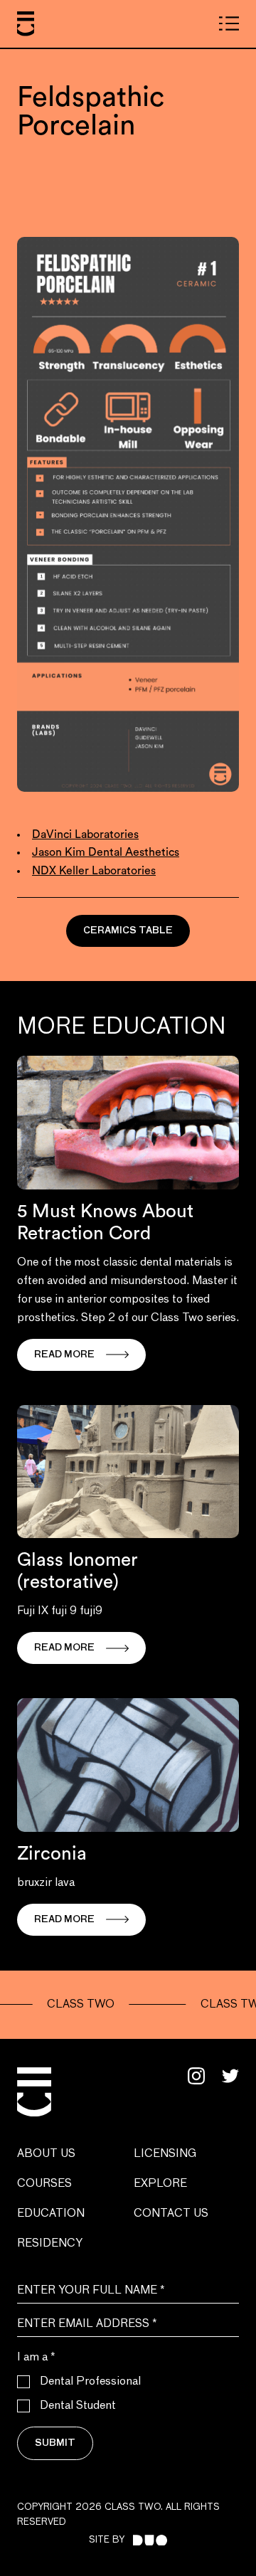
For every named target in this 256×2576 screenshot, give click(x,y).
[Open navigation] (229, 23)
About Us (46, 2154)
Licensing (165, 2154)
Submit (55, 2443)
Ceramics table (128, 931)
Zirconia (52, 1854)
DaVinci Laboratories (85, 834)
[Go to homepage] (26, 24)
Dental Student (78, 2406)
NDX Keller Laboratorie (91, 871)
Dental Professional (90, 2382)
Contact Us (171, 2214)
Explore (160, 2184)
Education (51, 2214)
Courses (44, 2184)
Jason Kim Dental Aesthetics (106, 852)
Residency (50, 2244)
